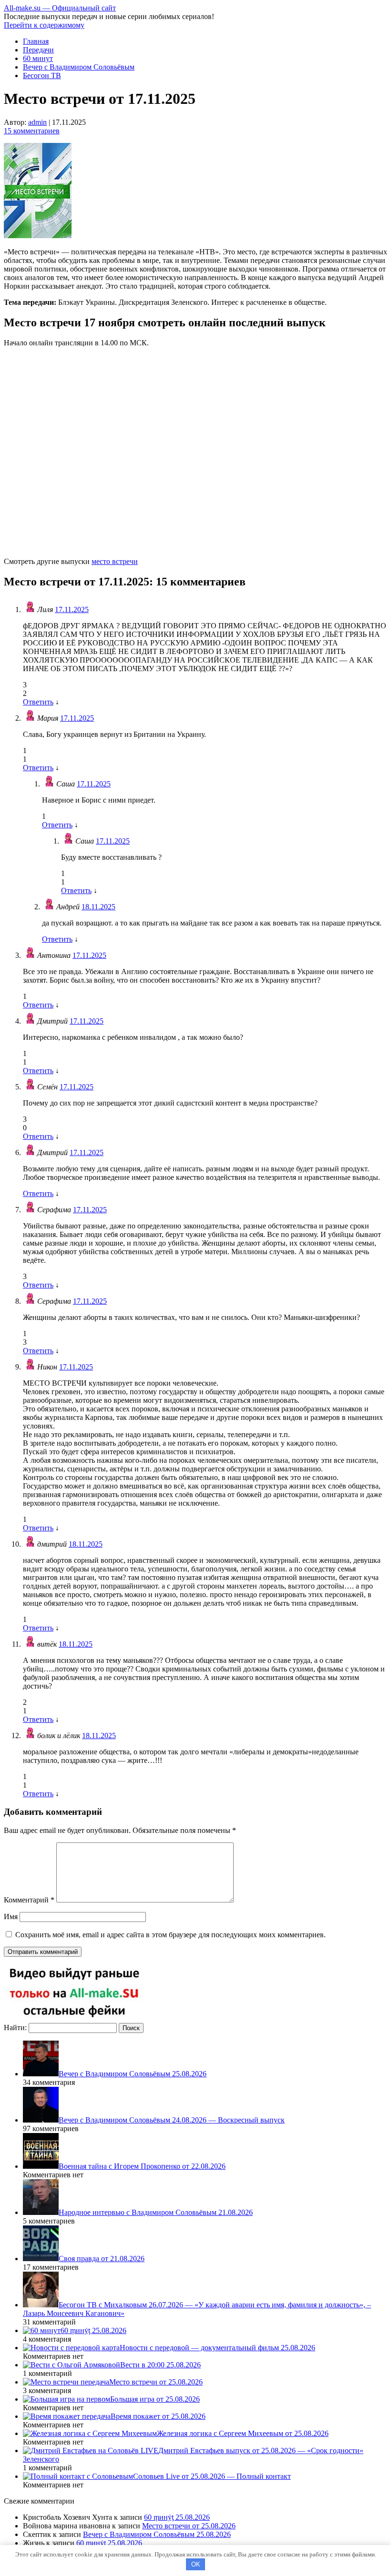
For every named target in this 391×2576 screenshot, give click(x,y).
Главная (36, 41)
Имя (11, 1917)
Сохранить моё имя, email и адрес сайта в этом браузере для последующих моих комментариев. (170, 1935)
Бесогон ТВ (42, 75)
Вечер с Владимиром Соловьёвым (79, 67)
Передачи (38, 50)
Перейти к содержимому (44, 25)
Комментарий (29, 1900)
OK (196, 2564)
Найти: (15, 2028)
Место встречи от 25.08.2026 (189, 2526)
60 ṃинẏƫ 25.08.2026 (177, 2517)
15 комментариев (32, 131)
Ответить (38, 702)
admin (37, 122)
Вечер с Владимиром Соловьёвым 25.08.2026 (157, 2534)
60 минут (38, 58)
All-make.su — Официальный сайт (60, 8)
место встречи (115, 561)
